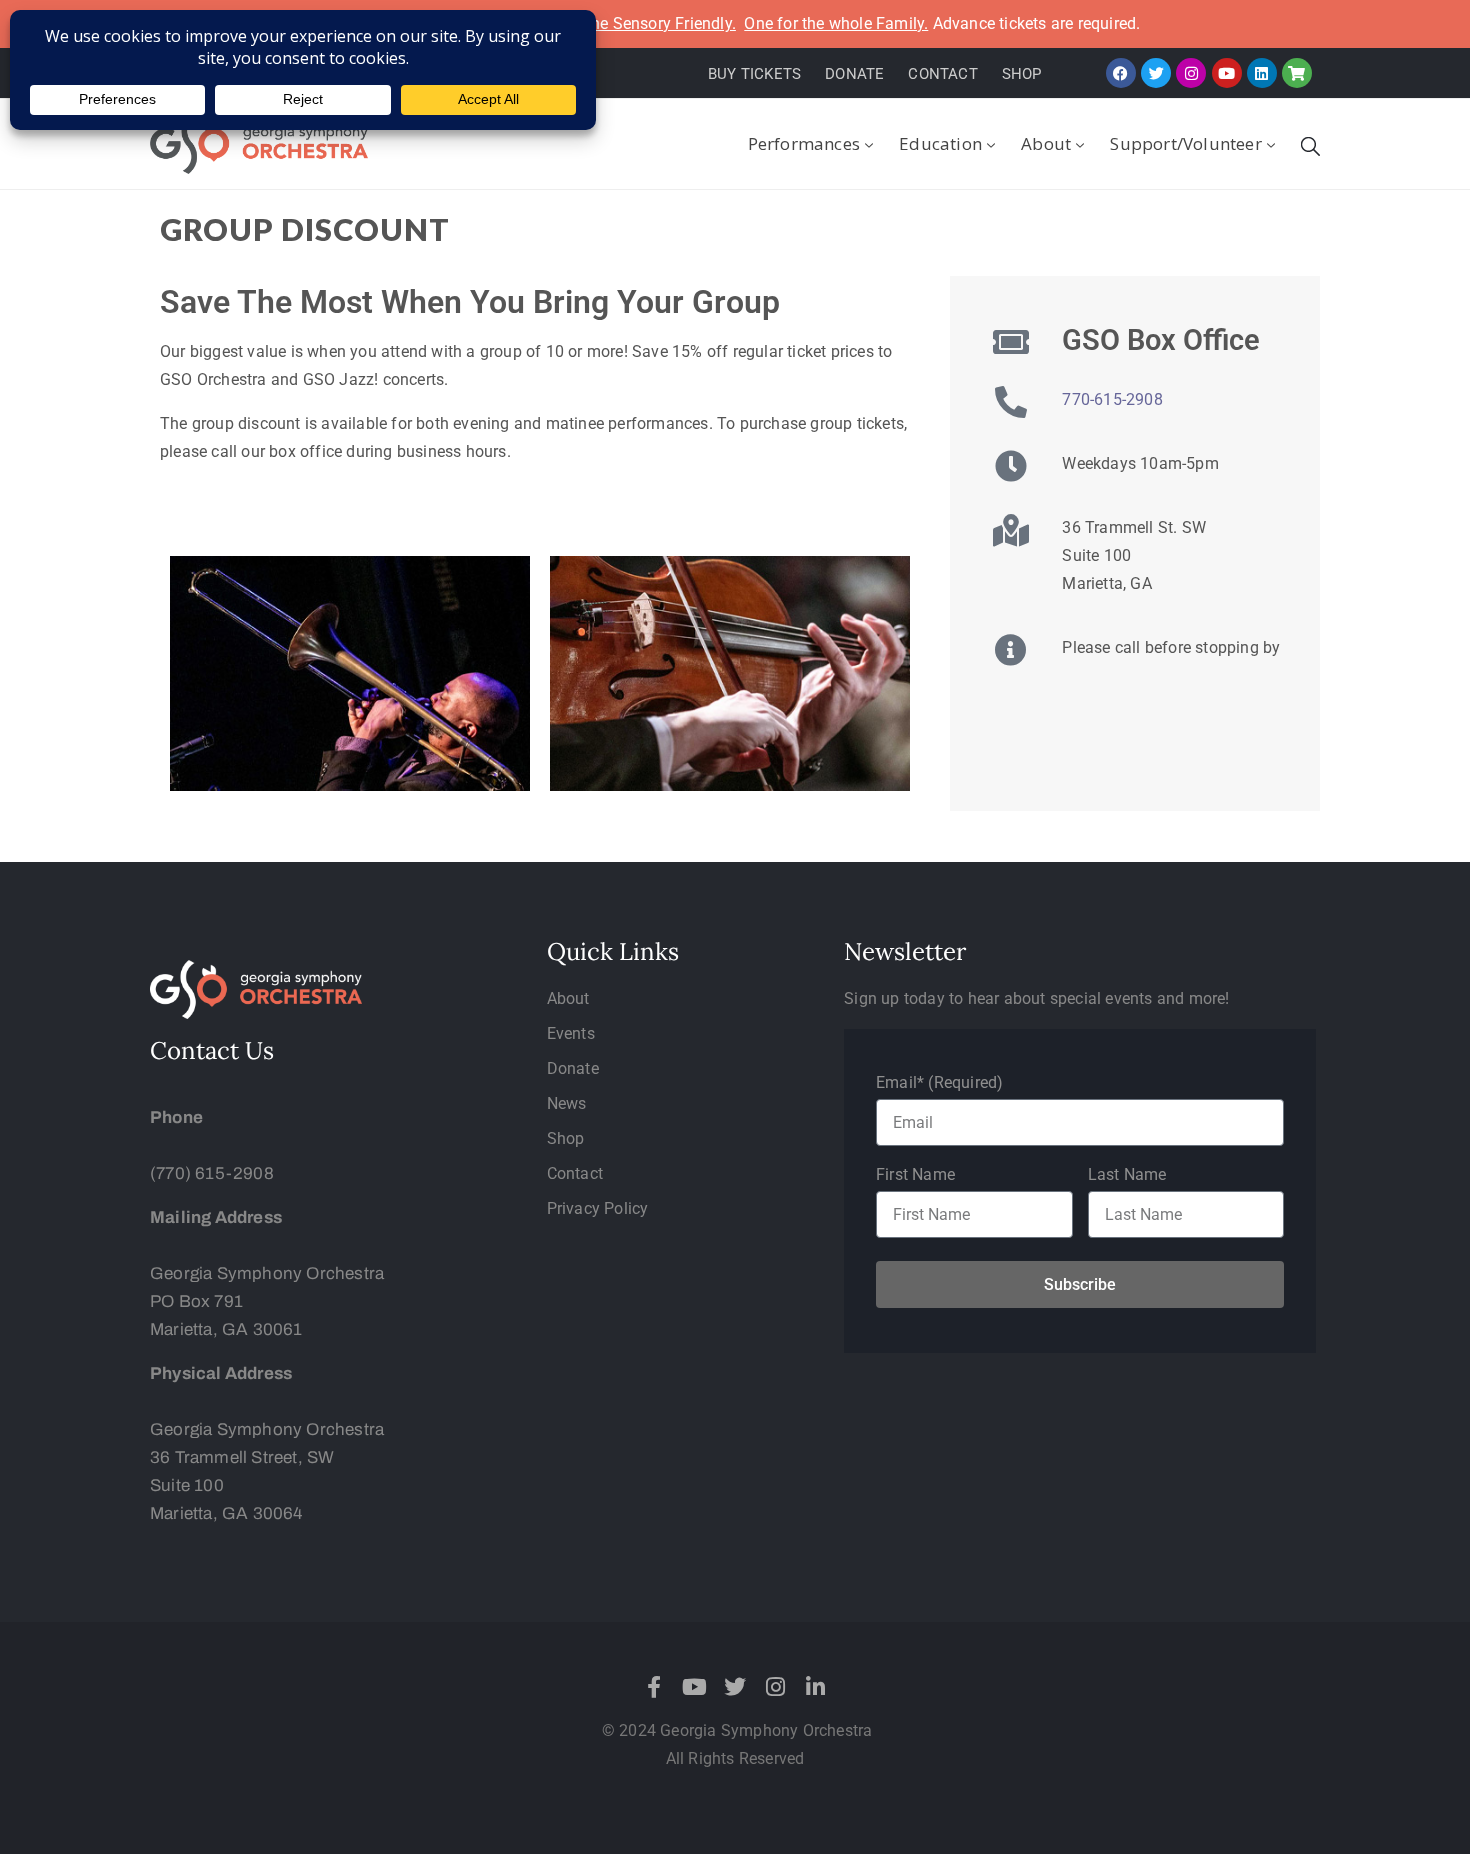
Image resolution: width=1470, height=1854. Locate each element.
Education (940, 143)
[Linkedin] (1262, 73)
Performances (804, 143)
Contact (575, 1173)
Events (571, 1033)
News (567, 1103)
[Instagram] (1191, 73)
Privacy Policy (598, 1208)
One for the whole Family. (836, 23)
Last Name (1127, 1174)
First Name (915, 1174)
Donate (573, 1068)
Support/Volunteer (1185, 143)
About (1046, 143)
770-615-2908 (1112, 399)
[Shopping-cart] (1297, 73)
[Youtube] (1227, 73)
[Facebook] (1121, 73)
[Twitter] (1156, 73)
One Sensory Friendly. (658, 23)
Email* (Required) (939, 1082)
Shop (566, 1138)
